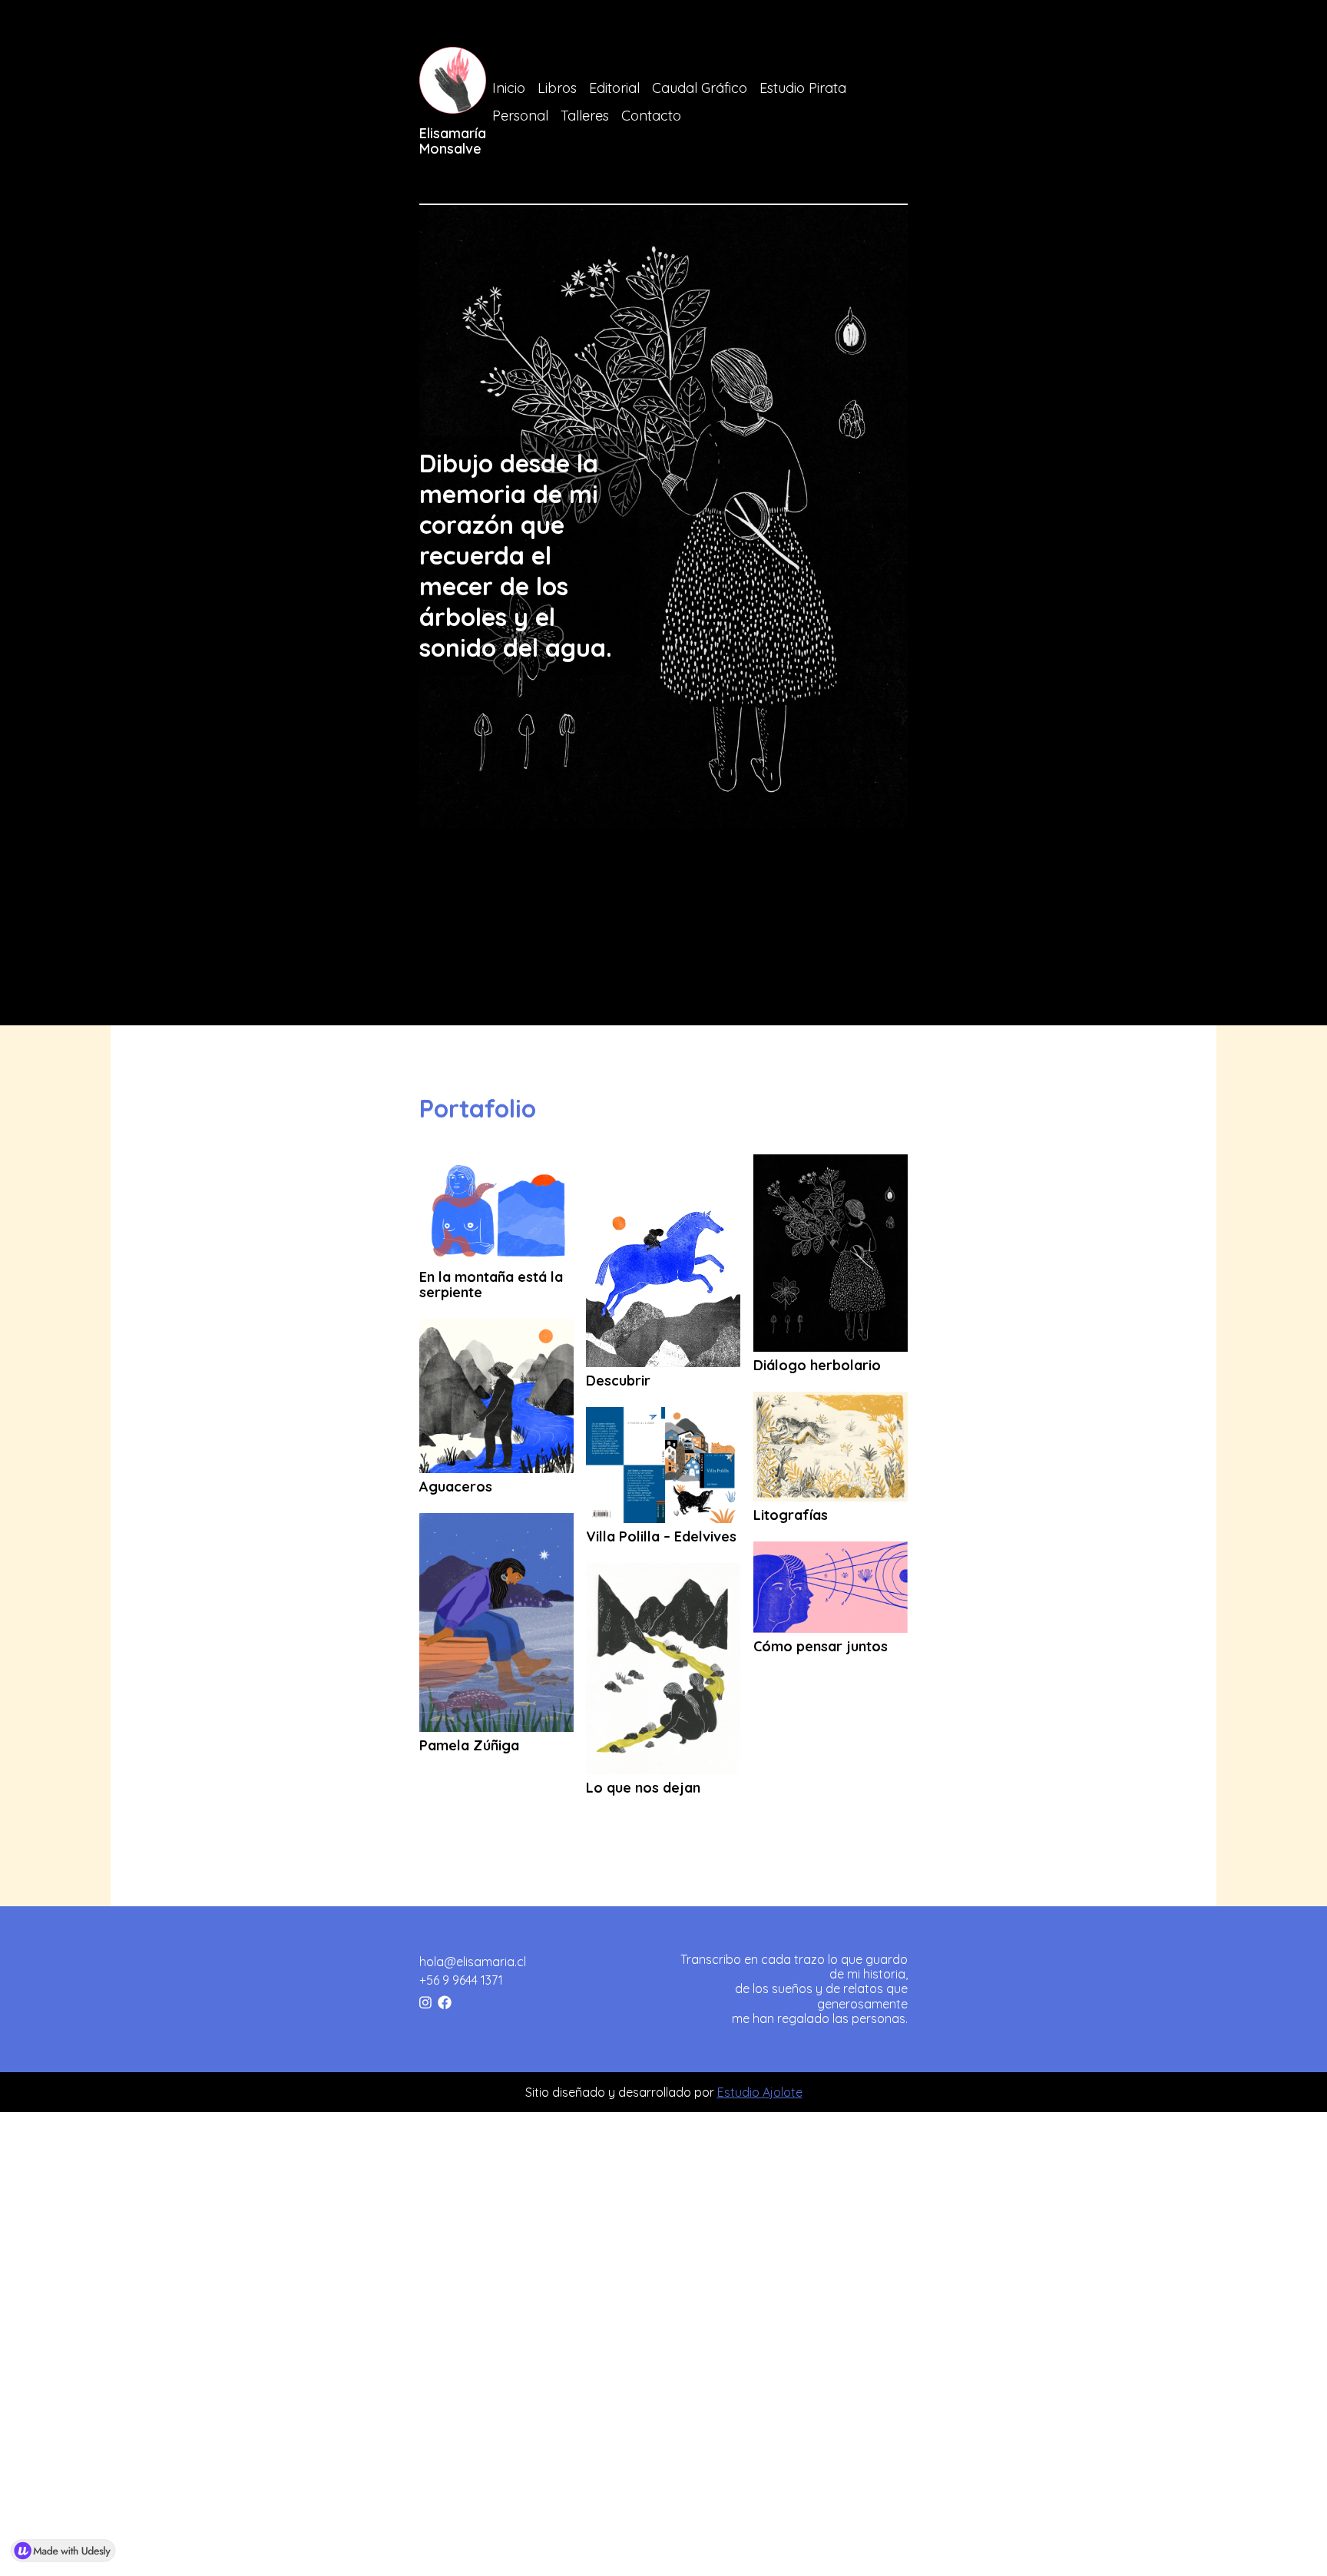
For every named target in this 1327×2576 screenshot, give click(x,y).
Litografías (791, 1515)
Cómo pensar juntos (821, 1647)
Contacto (651, 116)
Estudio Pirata (803, 88)
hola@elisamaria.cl (473, 1962)
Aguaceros (456, 1487)
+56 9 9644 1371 (461, 1980)
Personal (520, 116)
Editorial (614, 88)
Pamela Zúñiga (469, 1746)
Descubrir (618, 1381)
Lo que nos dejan (643, 1788)
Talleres (585, 116)
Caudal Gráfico (700, 88)
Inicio (509, 88)
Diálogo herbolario (817, 1366)
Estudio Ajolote (760, 2092)
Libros (557, 88)
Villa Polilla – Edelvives (661, 1537)
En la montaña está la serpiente (491, 1285)
